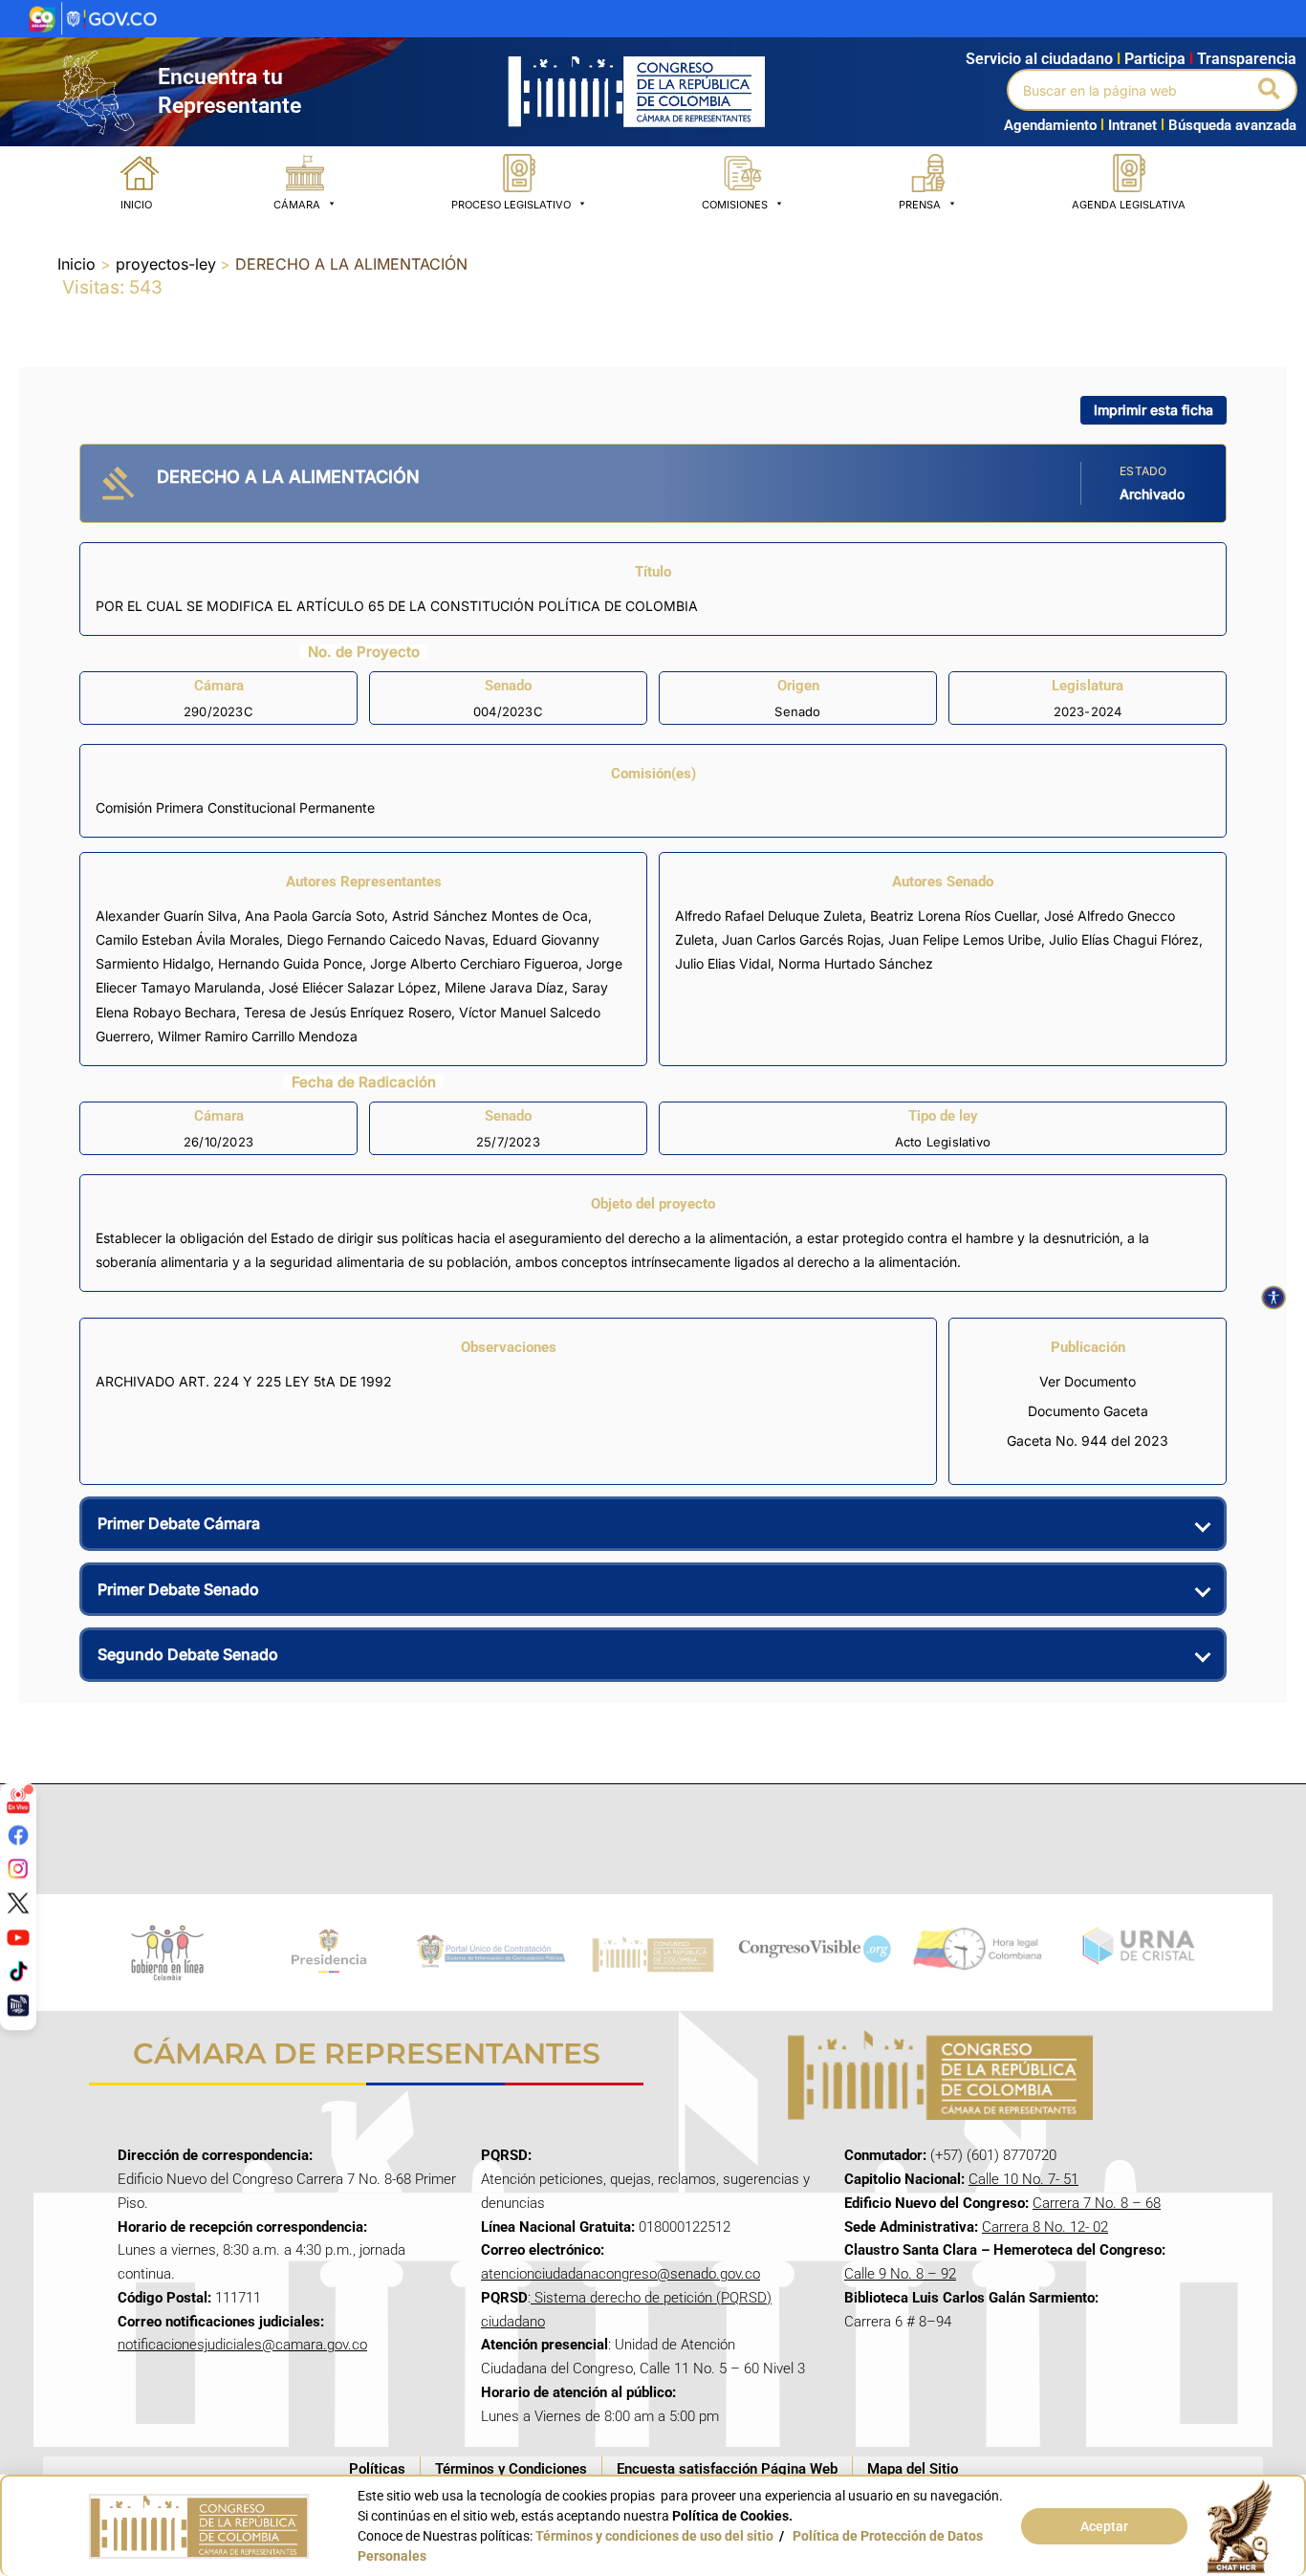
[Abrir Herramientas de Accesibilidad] (1273, 1298)
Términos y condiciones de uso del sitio (654, 2536)
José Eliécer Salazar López (353, 987)
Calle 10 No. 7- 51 (1023, 2179)
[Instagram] (18, 1868)
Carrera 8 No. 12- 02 (1045, 2227)
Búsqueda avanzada (1232, 125)
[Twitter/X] (18, 1903)
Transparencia (1247, 59)
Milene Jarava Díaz (504, 987)
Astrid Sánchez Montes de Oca (490, 916)
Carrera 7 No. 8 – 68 (1097, 2203)
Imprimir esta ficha (1154, 410)
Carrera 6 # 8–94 (898, 2322)
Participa (1159, 59)
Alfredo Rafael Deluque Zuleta (769, 916)
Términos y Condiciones (511, 2469)
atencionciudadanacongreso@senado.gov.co (620, 2274)
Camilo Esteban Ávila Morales (187, 939)
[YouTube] (18, 1936)
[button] (1270, 90)
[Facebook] (18, 1834)
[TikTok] (18, 1971)
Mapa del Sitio (913, 2469)
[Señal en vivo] (18, 1801)
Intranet (1129, 125)
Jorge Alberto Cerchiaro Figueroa (474, 963)
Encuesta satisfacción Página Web (727, 2469)
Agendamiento (1050, 125)
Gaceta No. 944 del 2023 (1088, 1441)
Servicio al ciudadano (1039, 59)
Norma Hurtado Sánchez (856, 963)
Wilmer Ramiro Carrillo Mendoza (258, 1036)
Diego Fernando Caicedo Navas (386, 939)
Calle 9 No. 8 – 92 (900, 2274)
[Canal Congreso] (18, 2005)
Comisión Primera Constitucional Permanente (235, 808)
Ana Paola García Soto (315, 916)
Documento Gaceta (1088, 1411)
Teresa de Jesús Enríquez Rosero (348, 1012)
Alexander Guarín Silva (166, 916)
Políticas (377, 2469)
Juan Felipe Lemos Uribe (965, 939)
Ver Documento (1088, 1381)
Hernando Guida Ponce (290, 963)
